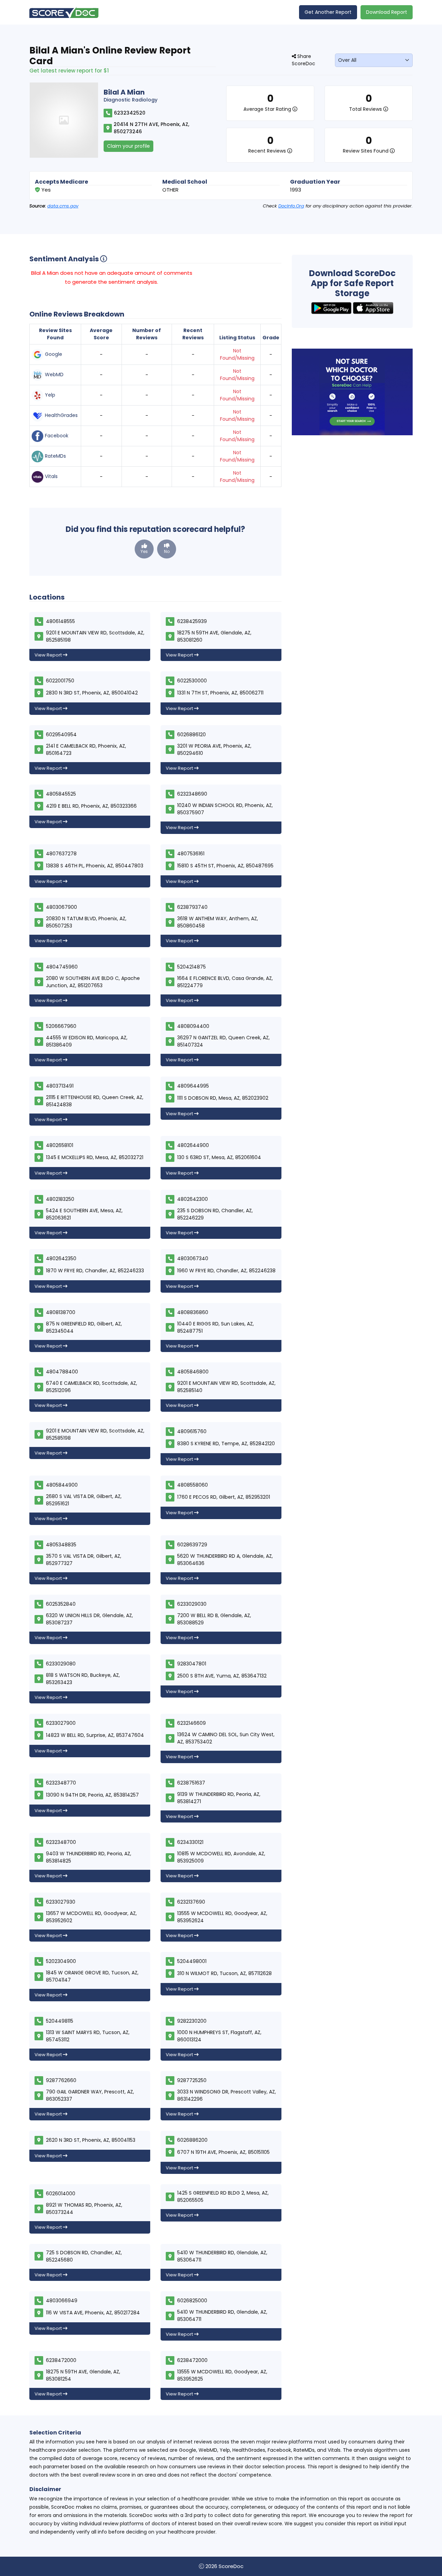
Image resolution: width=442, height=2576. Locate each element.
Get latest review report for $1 (69, 71)
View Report (49, 655)
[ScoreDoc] (64, 12)
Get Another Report (328, 12)
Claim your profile (128, 146)
